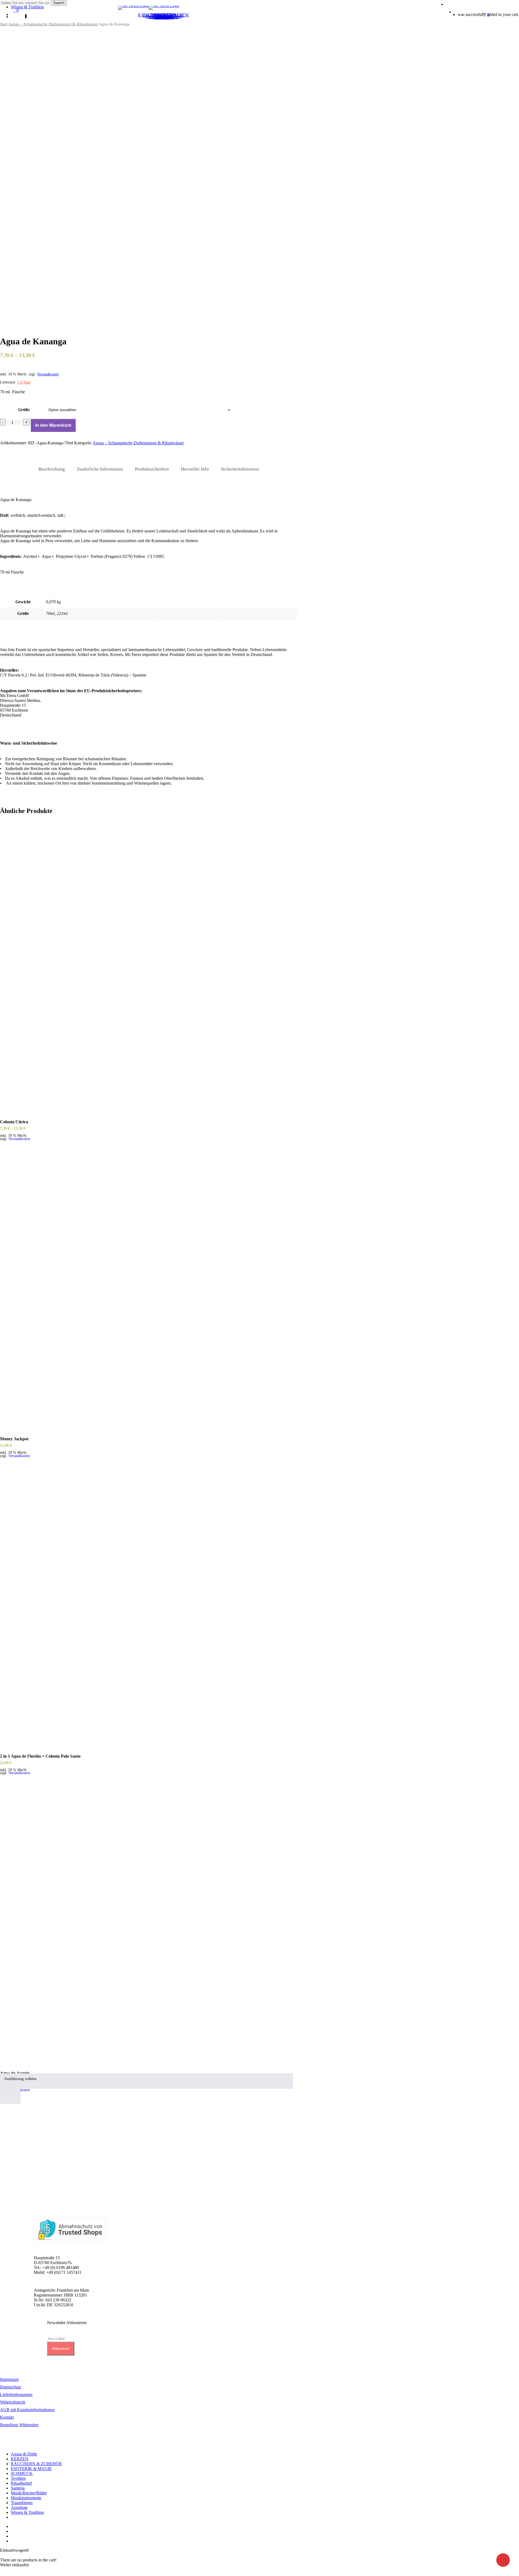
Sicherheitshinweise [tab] (240, 469)
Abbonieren (61, 2349)
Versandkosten (48, 374)
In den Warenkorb (53, 425)
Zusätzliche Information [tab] (100, 469)
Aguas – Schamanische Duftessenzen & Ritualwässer (53, 24)
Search (59, 3)
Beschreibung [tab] (52, 469)
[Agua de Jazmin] (149, 1920)
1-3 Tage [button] (24, 382)
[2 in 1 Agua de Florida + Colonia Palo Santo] (149, 1603)
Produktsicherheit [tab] (152, 469)
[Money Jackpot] (149, 1286)
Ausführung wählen (20, 2079)
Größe (24, 410)
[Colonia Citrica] (149, 969)
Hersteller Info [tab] (195, 469)
